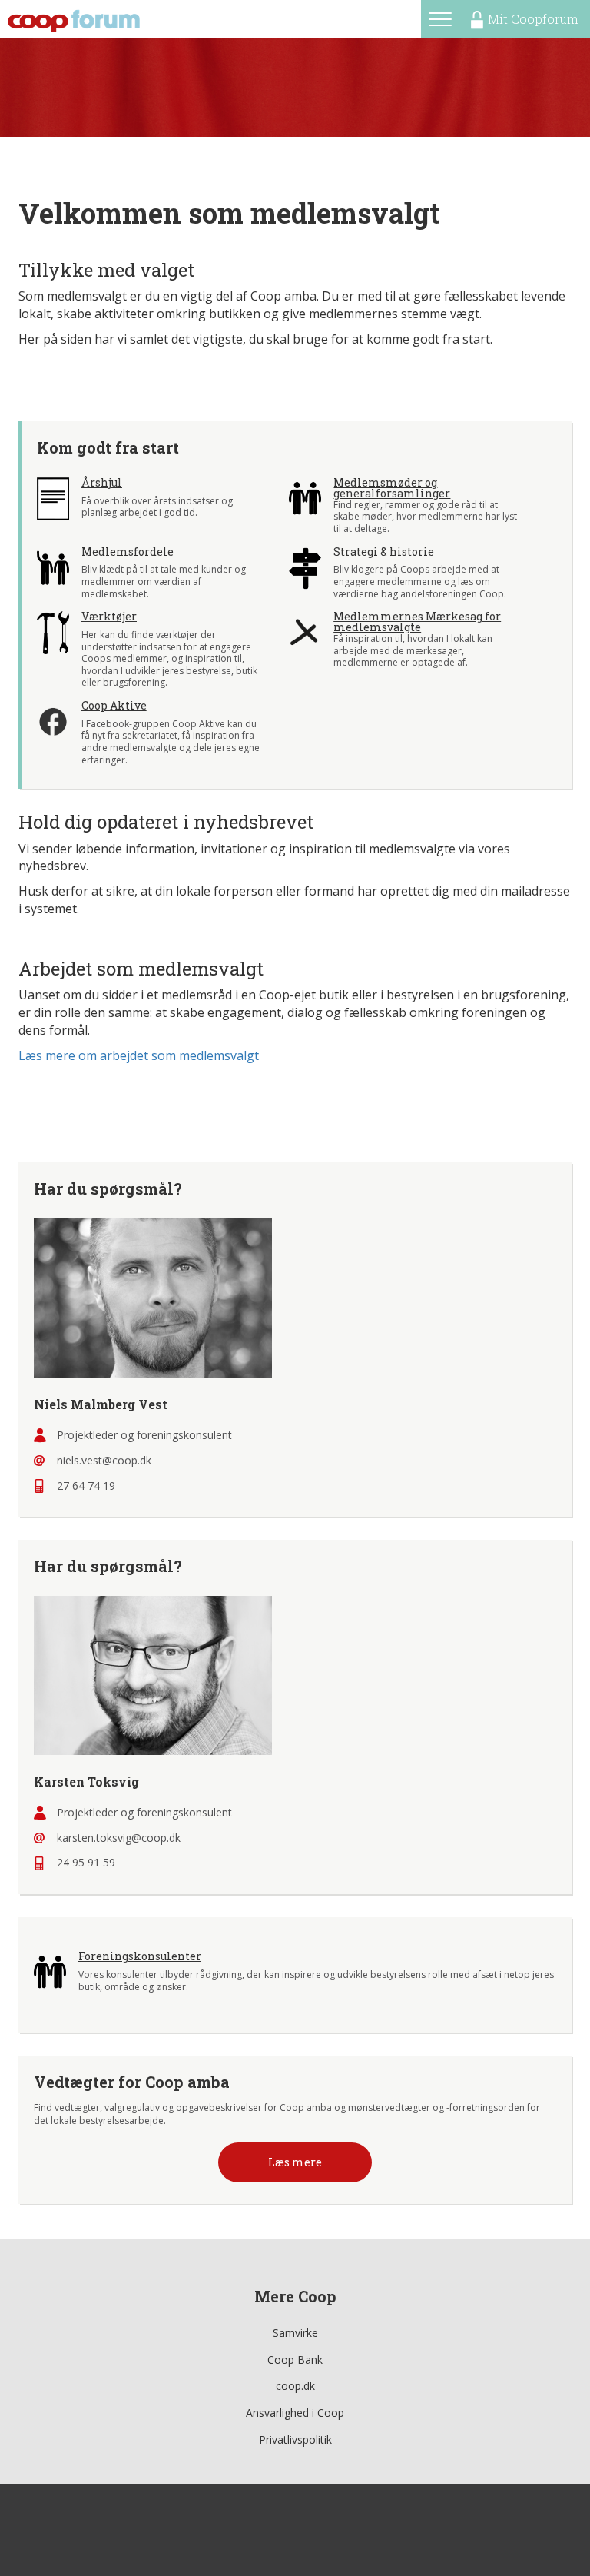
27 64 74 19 (86, 1486)
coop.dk (295, 2386)
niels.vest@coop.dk (104, 1460)
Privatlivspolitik (295, 2440)
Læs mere (295, 2162)
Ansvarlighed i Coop (295, 2413)
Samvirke (295, 2333)
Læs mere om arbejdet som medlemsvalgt (139, 1055)
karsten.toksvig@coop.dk (119, 1838)
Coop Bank (295, 2360)
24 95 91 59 (86, 1862)
